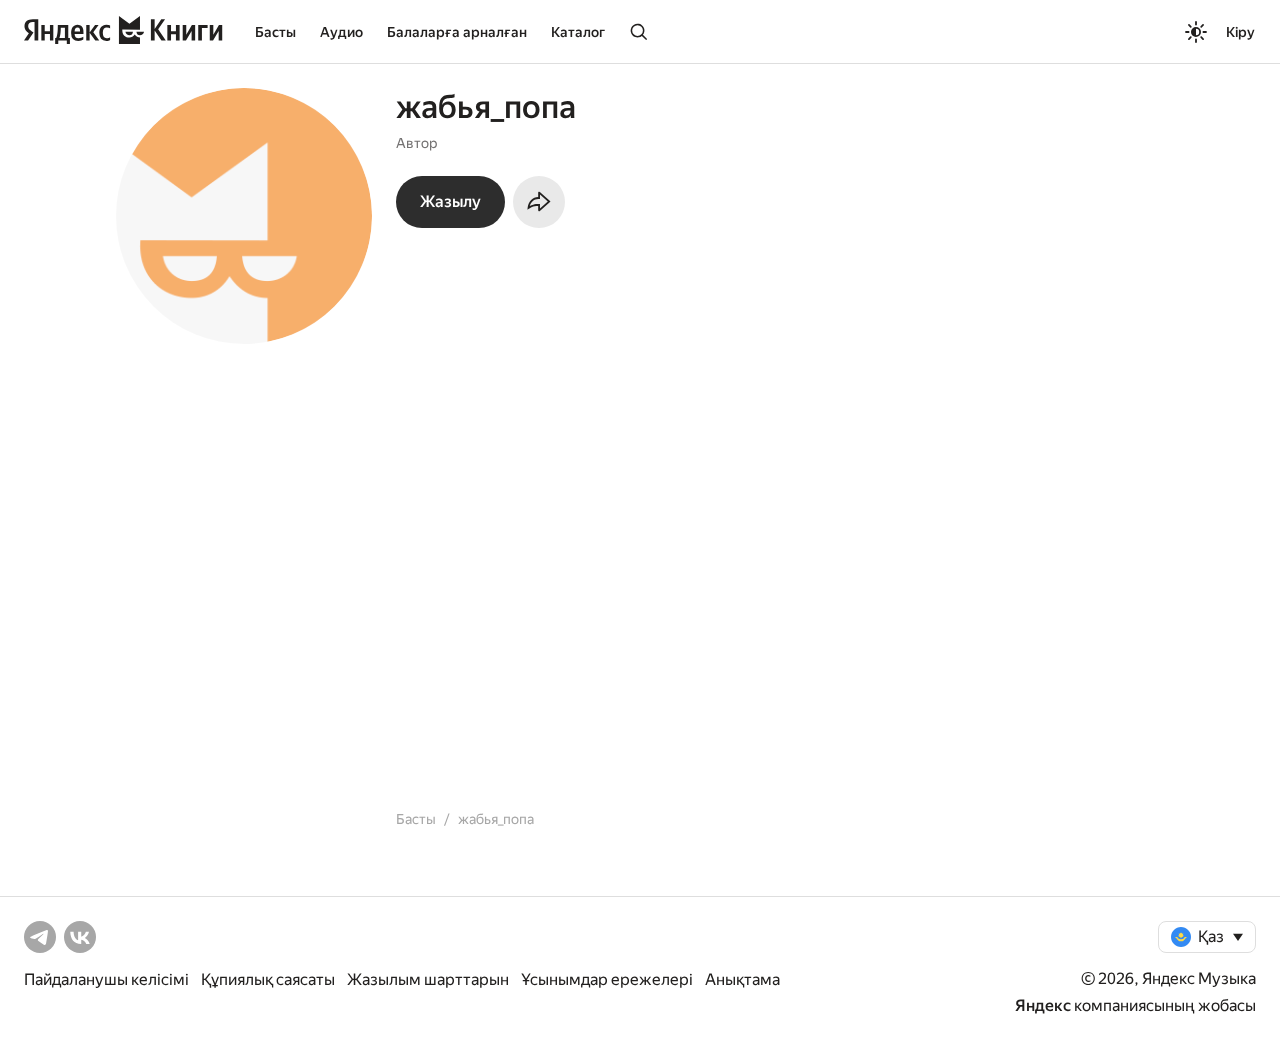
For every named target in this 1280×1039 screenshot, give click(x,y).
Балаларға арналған (457, 32)
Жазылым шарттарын (428, 979)
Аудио (341, 32)
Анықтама (742, 979)
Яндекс (1043, 1005)
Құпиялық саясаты (268, 979)
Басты (275, 32)
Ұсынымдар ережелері (607, 979)
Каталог (578, 32)
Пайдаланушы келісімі (106, 979)
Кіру (1240, 32)
